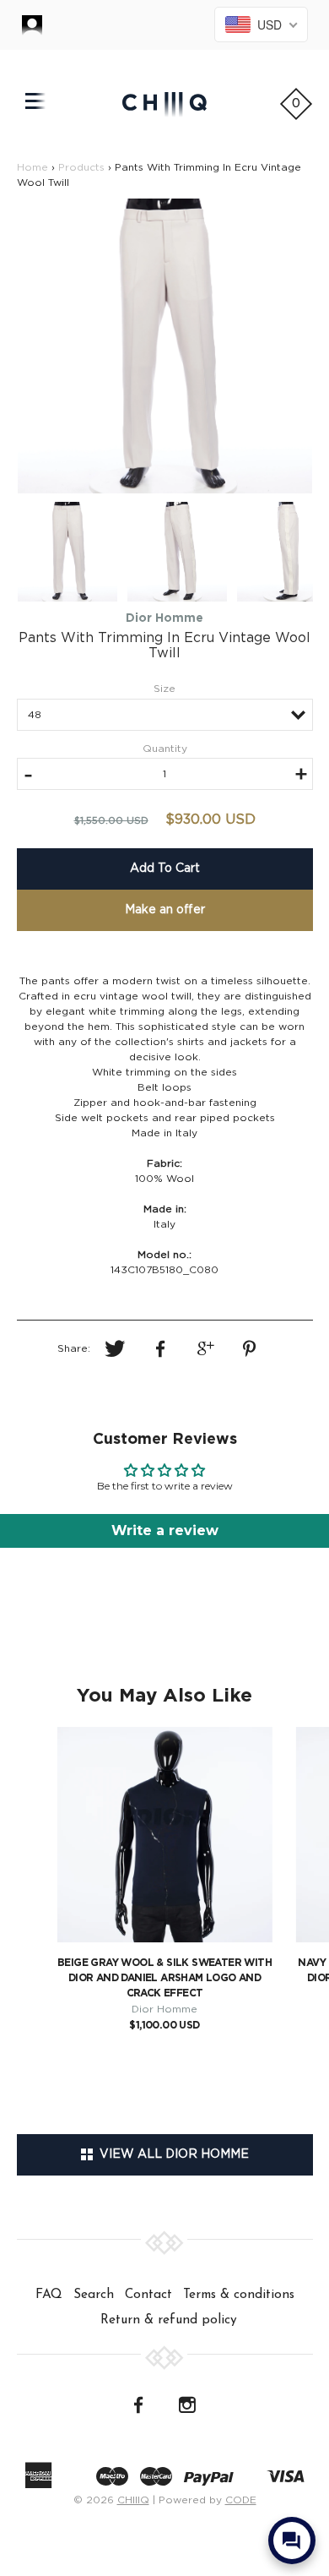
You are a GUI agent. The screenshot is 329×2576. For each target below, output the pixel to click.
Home (32, 167)
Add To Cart (165, 869)
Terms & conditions (239, 2295)
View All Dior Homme (171, 2154)
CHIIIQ (133, 2500)
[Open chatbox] (292, 2541)
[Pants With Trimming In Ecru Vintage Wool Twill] (165, 346)
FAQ (49, 2295)
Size (164, 689)
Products (81, 167)
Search (94, 2295)
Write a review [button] (165, 1530)
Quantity (165, 749)
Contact (148, 2295)
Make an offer (165, 910)
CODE (241, 2500)
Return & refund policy (169, 2320)
